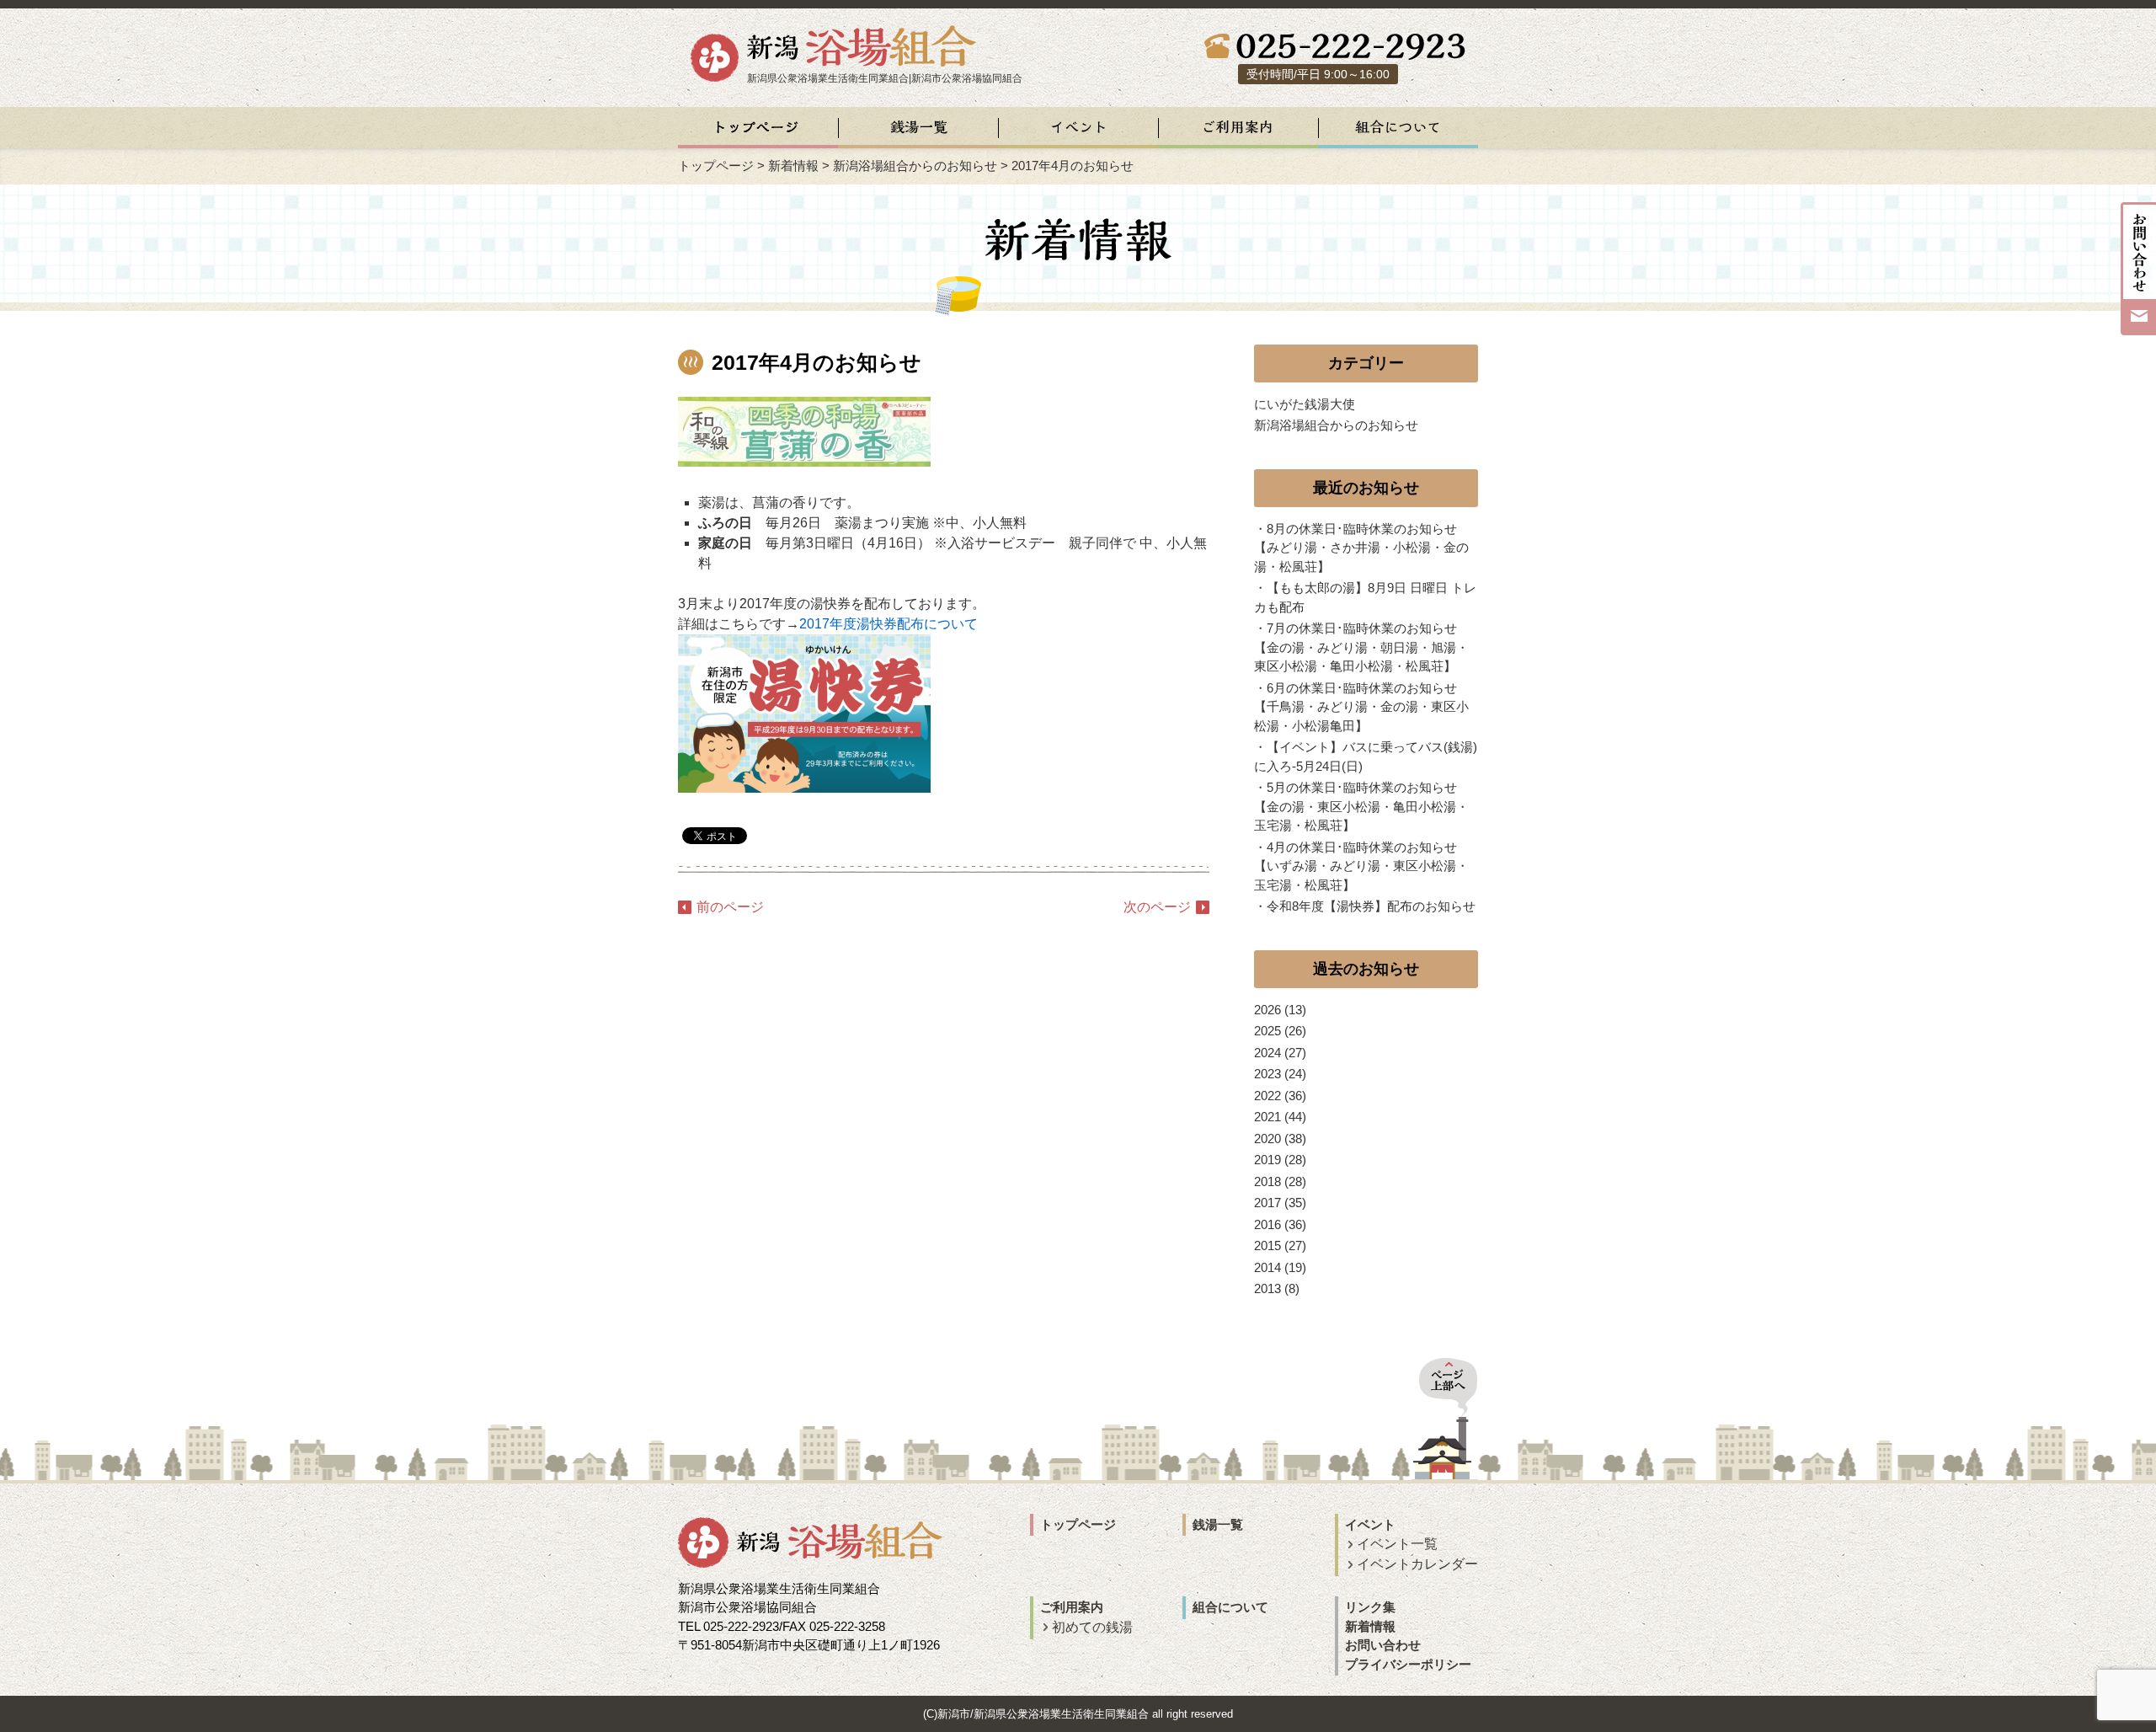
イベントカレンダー (1417, 1564)
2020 (1267, 1139)
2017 (1267, 1203)
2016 (1267, 1224)
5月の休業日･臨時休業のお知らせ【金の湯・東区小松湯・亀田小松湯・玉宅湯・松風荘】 (1361, 806)
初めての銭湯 (1092, 1627)
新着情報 (793, 166)
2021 (1267, 1117)
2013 (1267, 1288)
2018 (1267, 1181)
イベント (1370, 1524)
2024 (1267, 1053)
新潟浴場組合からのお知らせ (915, 166)
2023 (1267, 1074)
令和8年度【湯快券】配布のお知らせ (1371, 906)
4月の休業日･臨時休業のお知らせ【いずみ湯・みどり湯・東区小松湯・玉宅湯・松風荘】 (1361, 866)
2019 (1267, 1160)
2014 (1267, 1267)
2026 (1267, 1010)
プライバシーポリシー (1408, 1664)
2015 (1267, 1246)
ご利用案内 (1072, 1607)
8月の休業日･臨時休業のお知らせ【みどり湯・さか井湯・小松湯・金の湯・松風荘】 (1361, 548)
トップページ (716, 166)
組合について (1230, 1607)
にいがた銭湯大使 (1305, 404)
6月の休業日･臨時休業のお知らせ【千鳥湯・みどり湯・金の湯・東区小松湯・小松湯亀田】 (1361, 707)
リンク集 (1370, 1607)
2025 (1267, 1031)
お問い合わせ (1383, 1645)
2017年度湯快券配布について (889, 624)
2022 (1267, 1096)
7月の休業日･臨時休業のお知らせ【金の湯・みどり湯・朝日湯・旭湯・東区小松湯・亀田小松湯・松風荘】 (1361, 647)
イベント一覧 (1397, 1544)
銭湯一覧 (1218, 1524)
